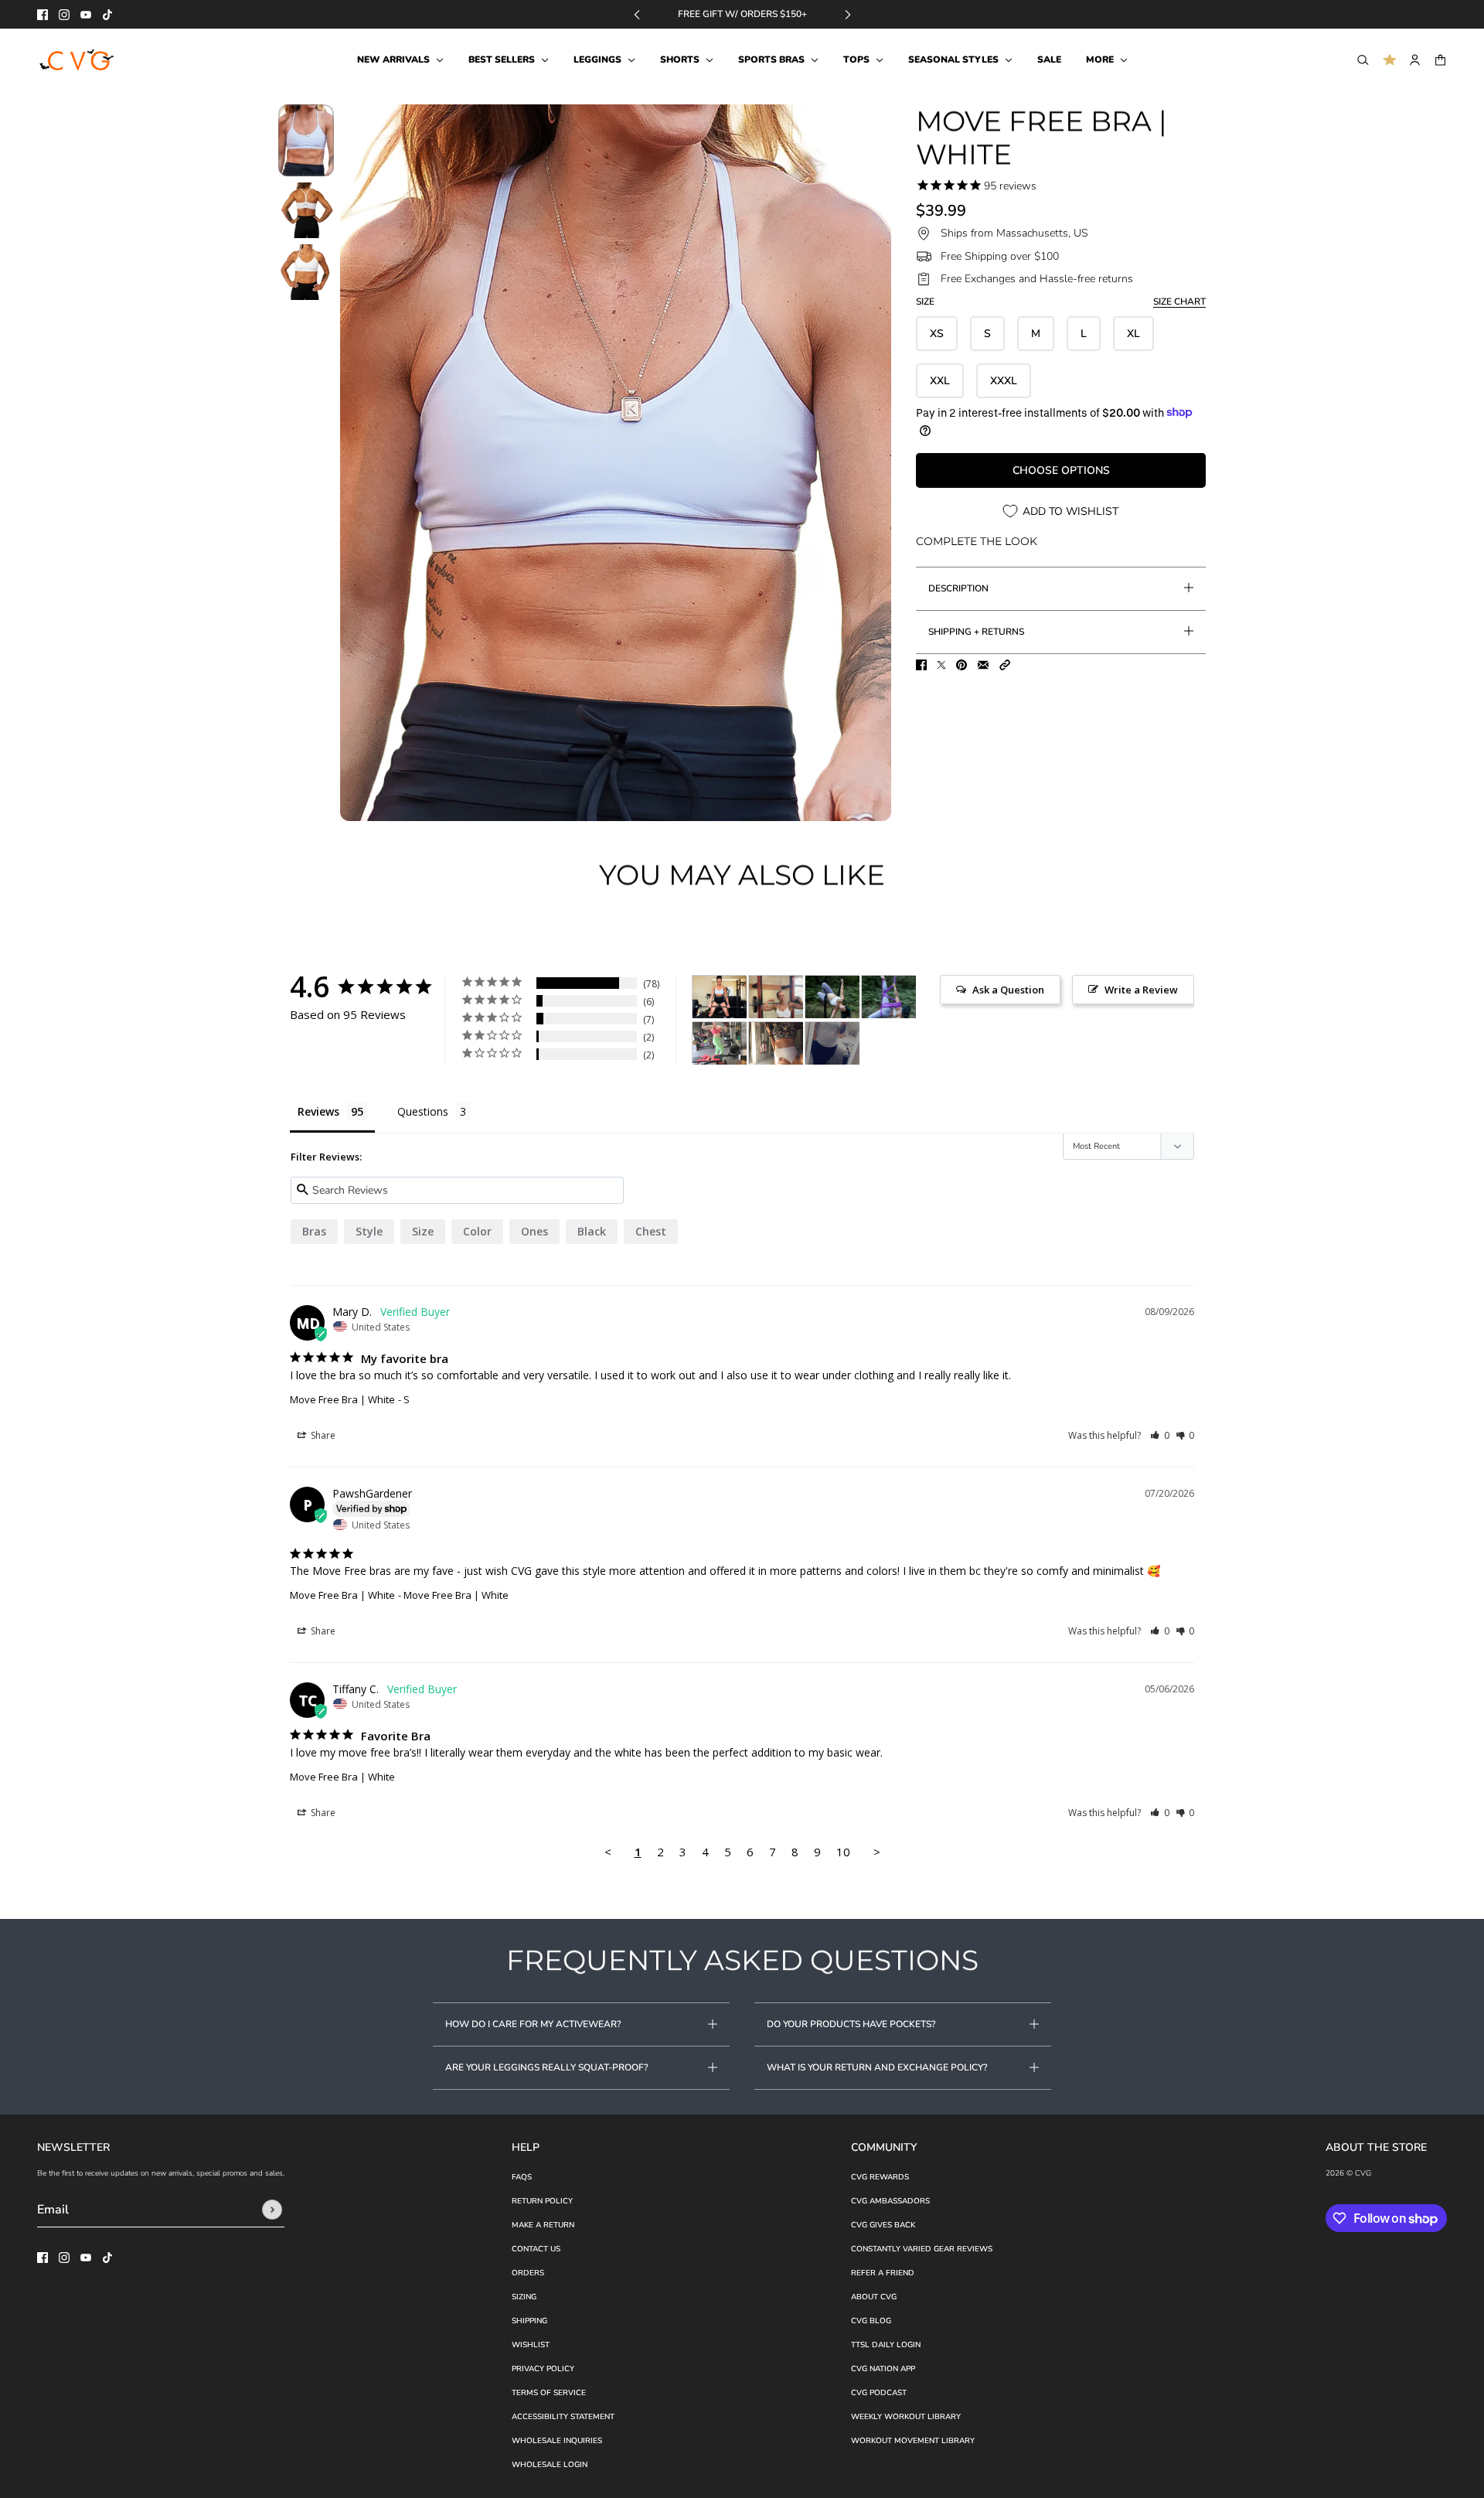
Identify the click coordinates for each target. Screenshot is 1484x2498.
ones (534, 1231)
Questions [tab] (423, 1111)
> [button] (877, 1852)
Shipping (529, 2321)
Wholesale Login (550, 2465)
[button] (1005, 665)
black (592, 1231)
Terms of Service (549, 2393)
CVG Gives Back (883, 2225)
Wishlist (531, 2345)
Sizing (524, 2297)
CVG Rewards (880, 2177)
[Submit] (272, 2210)
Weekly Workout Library (906, 2417)
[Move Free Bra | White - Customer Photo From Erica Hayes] (720, 997)
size (423, 1231)
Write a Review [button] (1141, 990)
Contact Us (536, 2249)
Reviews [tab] (318, 1111)
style (369, 1231)
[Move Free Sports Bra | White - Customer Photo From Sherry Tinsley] (776, 1043)
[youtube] (86, 15)
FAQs (522, 2177)
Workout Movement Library (913, 2441)
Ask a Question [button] (1008, 990)
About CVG (874, 2297)
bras (314, 1231)
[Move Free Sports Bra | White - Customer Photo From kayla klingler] (832, 1043)
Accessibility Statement (563, 2417)
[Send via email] (983, 665)
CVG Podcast (879, 2393)
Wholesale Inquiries (557, 2441)
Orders (528, 2273)
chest (651, 1231)
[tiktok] (107, 15)
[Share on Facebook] (921, 665)
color (477, 1231)
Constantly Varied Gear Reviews (922, 2249)
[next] (848, 14)
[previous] (637, 14)
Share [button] (322, 1435)
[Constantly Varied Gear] (78, 60)
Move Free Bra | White (342, 1399)
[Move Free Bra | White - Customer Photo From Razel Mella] (832, 997)
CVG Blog (871, 2321)
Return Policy (542, 2201)
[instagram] (64, 15)
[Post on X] (941, 665)
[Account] (1415, 60)
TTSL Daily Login (886, 2345)
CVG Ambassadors (890, 2201)
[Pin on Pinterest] (962, 665)
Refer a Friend (883, 2273)
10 (843, 1852)
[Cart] (1440, 60)
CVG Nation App (883, 2369)
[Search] (1363, 60)
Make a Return (543, 2225)
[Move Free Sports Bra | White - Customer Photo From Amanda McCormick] (720, 1043)
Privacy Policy (543, 2369)
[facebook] (43, 15)
